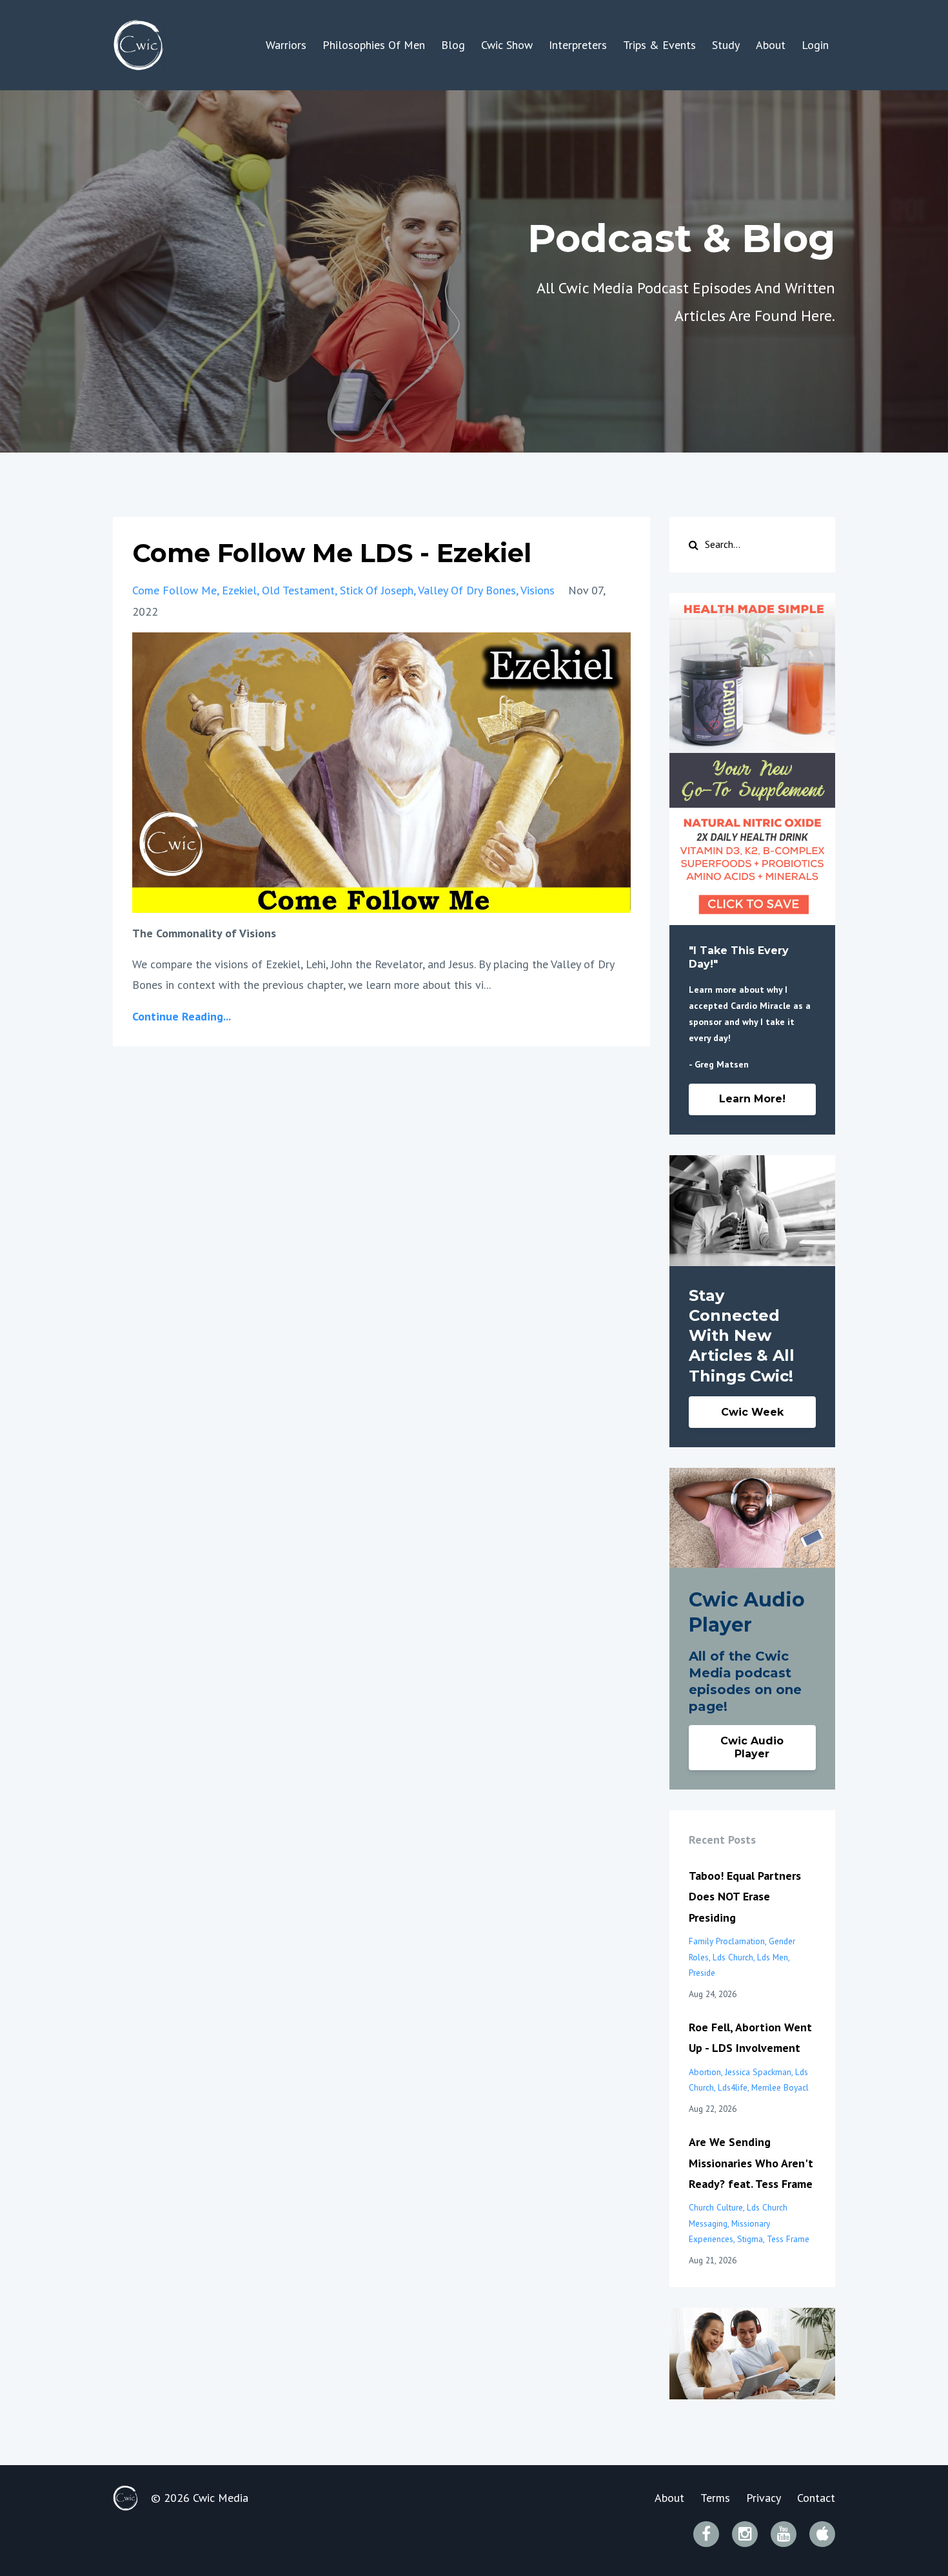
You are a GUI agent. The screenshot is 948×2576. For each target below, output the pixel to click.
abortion (705, 2072)
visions (538, 590)
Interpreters (578, 45)
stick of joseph (377, 590)
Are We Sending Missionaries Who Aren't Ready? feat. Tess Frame (751, 2163)
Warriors (286, 45)
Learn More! (752, 1099)
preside (702, 1973)
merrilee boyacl (780, 2087)
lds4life (733, 2087)
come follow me (174, 590)
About (771, 45)
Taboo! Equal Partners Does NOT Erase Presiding (745, 1897)
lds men (773, 1957)
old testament (298, 590)
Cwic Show (507, 45)
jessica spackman (758, 2072)
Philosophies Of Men (374, 45)
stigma (750, 2239)
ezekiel (239, 590)
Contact (816, 2498)
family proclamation (727, 1941)
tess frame (788, 2239)
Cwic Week (752, 1412)
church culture (716, 2207)
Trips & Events (659, 45)
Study (726, 45)
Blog (453, 45)
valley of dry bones (467, 590)
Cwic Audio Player (752, 1747)
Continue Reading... (182, 1016)
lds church (733, 1957)
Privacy (764, 2498)
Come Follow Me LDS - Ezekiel (332, 553)
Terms (715, 2498)
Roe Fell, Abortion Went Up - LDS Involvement (750, 2037)
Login (815, 45)
